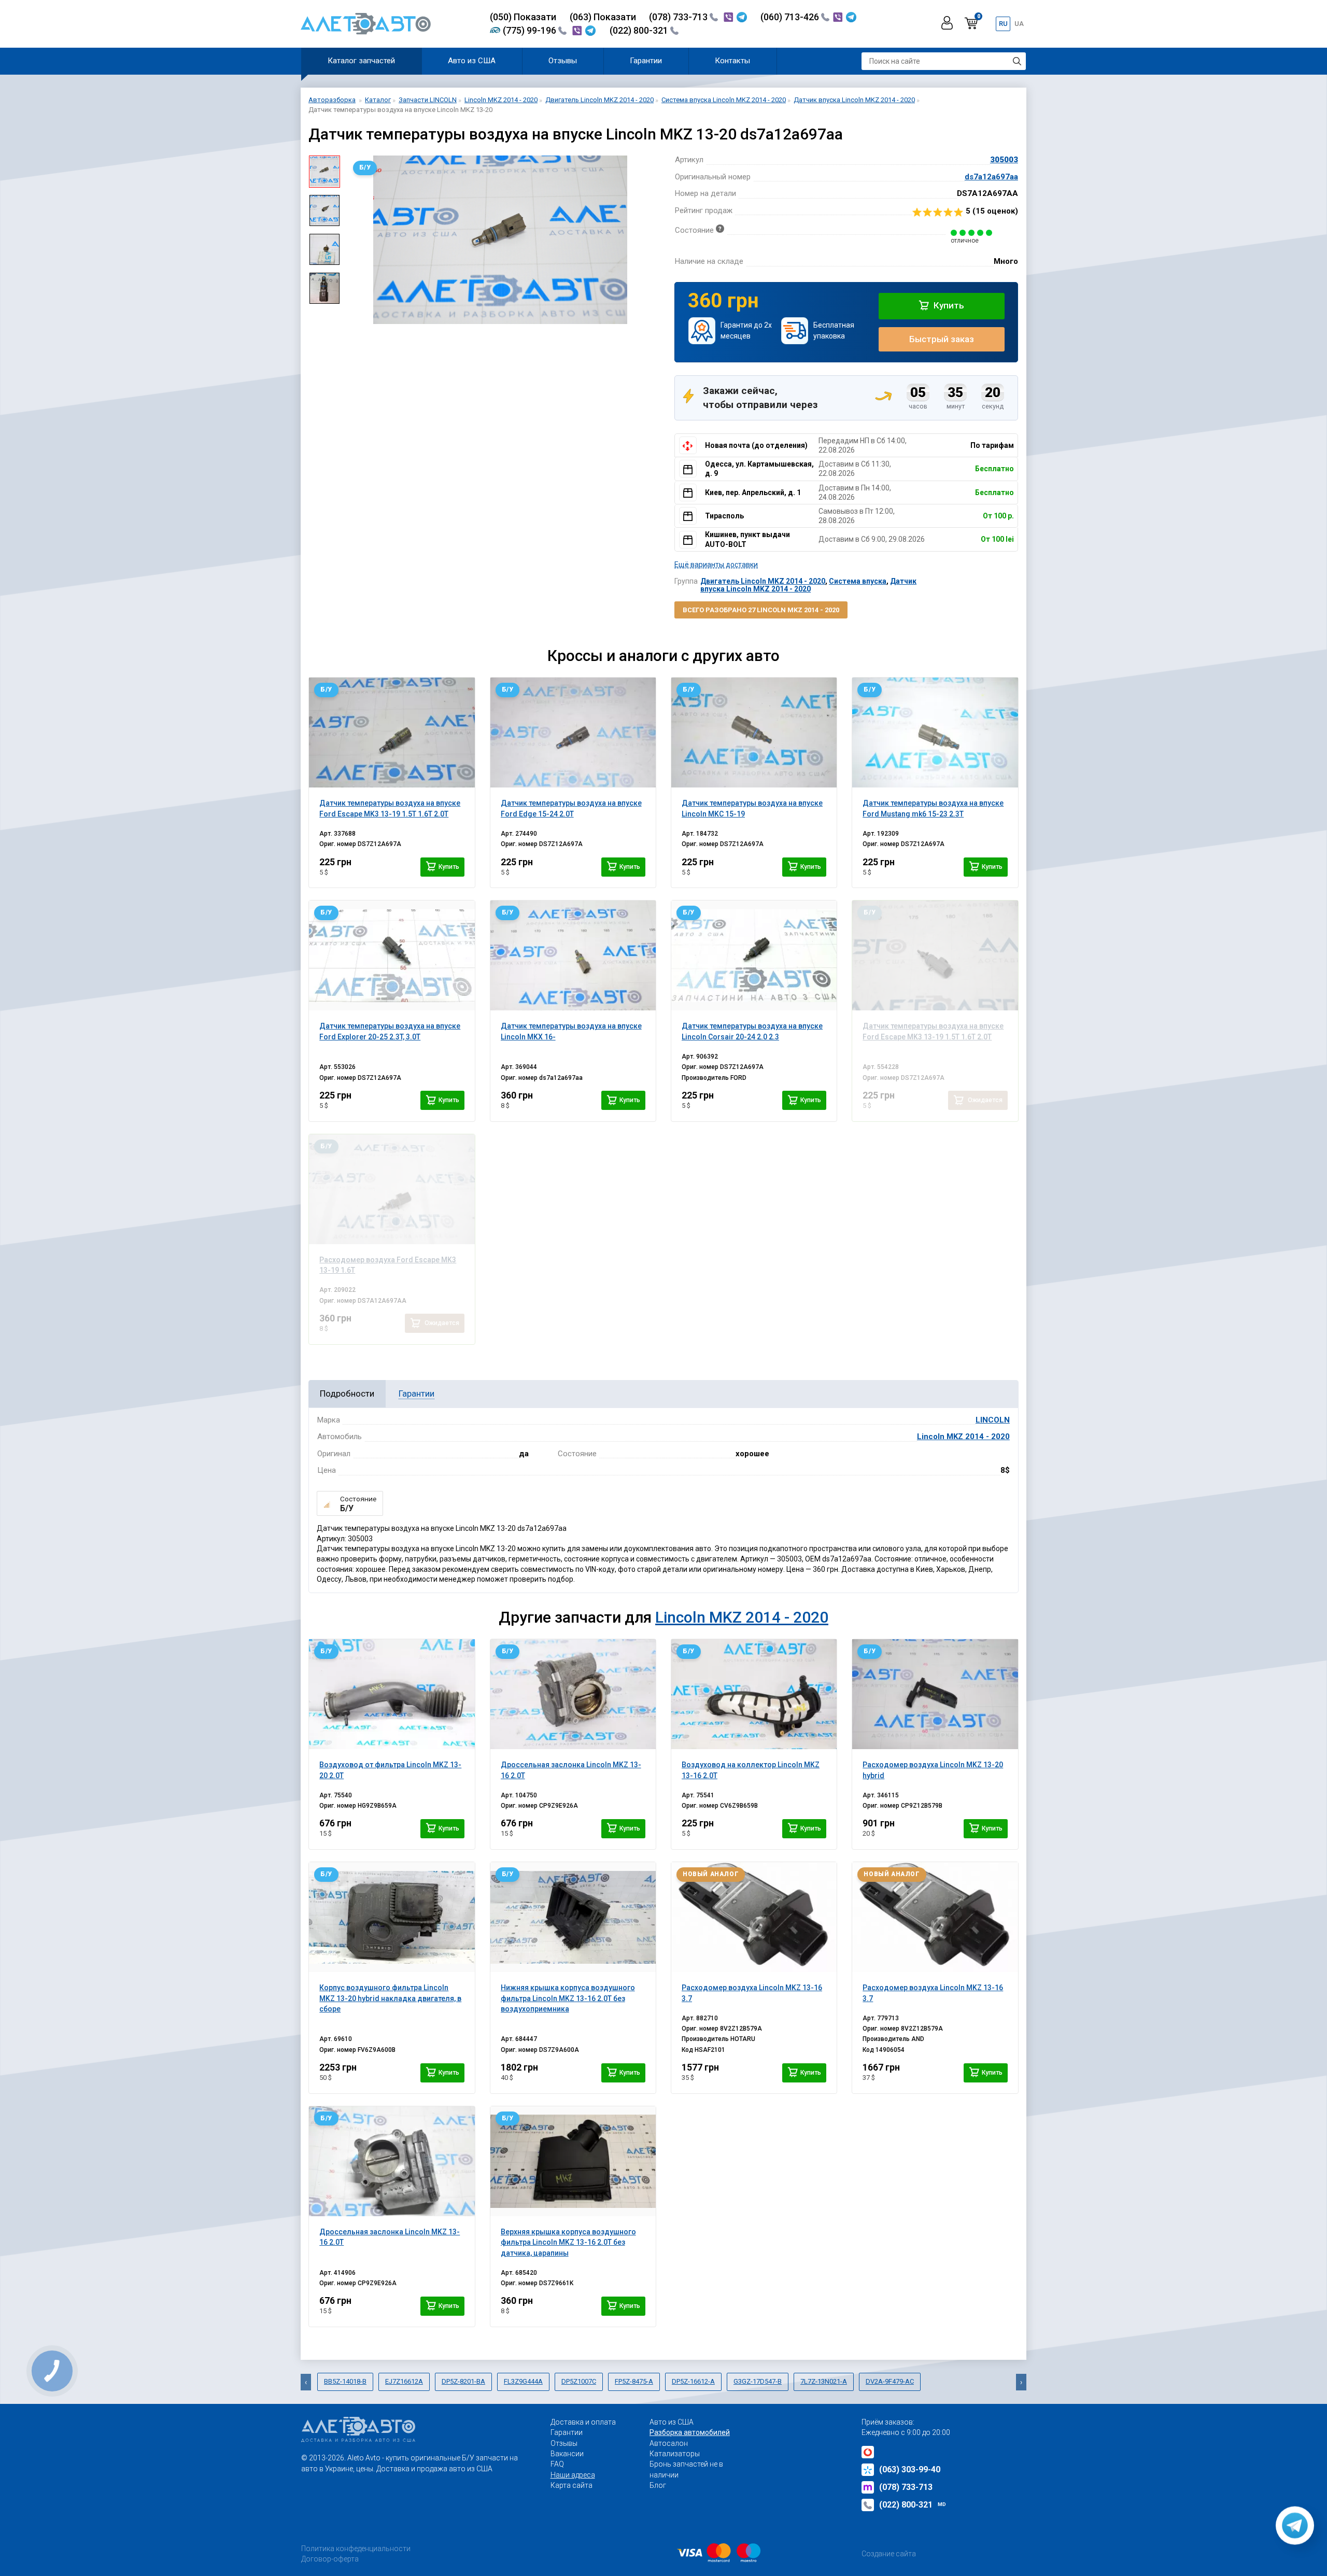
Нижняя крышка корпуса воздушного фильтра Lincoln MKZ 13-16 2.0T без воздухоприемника (568, 1998)
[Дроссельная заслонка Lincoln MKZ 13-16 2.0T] (573, 1694)
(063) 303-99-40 (910, 2469)
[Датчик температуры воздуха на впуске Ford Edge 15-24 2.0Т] (573, 733)
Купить (948, 305)
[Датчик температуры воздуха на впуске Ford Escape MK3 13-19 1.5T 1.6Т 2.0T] (392, 733)
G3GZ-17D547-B (758, 2381)
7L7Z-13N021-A (824, 2381)
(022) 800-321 (640, 30)
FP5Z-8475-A (634, 2381)
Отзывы (563, 61)
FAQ (557, 2464)
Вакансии (567, 2454)
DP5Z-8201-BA (463, 2381)
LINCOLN (993, 1420)
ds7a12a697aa (991, 177)
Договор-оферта (330, 2559)
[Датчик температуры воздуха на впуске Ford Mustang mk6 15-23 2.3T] (935, 733)
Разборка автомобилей (690, 2432)
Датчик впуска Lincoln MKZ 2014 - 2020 (808, 585)
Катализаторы (675, 2454)
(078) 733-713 (679, 17)
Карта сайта (571, 2485)
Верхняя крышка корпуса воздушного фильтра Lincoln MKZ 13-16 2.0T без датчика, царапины (568, 2242)
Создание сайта (889, 2554)
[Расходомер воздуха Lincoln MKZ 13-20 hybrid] (935, 1694)
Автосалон (669, 2443)
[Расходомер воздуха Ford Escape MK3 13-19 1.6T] (392, 1189)
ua (1019, 24)
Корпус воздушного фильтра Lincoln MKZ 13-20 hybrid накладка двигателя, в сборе (390, 1998)
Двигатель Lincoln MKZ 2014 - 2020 (763, 581)
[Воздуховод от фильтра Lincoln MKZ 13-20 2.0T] (392, 1694)
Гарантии (646, 61)
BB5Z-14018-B (345, 2381)
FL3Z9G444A (523, 2381)
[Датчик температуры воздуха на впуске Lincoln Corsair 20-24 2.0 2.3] (754, 955)
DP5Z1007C (579, 2381)
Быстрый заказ (942, 339)
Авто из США (472, 61)
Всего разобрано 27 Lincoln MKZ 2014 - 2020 (761, 610)
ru (1003, 24)
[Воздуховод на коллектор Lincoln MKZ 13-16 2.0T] (754, 1694)
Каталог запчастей (361, 61)
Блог (658, 2485)
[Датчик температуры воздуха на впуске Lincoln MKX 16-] (573, 955)
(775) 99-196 (531, 30)
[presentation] (356, 240)
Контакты (732, 61)
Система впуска (858, 581)
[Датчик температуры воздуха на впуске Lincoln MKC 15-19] (754, 733)
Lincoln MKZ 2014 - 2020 (963, 1437)
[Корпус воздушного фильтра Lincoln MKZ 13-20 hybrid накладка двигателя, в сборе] (392, 1917)
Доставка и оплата (583, 2422)
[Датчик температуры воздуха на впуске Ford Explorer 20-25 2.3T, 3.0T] (392, 955)
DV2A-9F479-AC (890, 2381)
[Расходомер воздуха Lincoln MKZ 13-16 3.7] (754, 1917)
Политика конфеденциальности (356, 2549)
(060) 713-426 (791, 17)
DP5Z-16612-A (693, 2381)
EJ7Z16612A (404, 2381)
